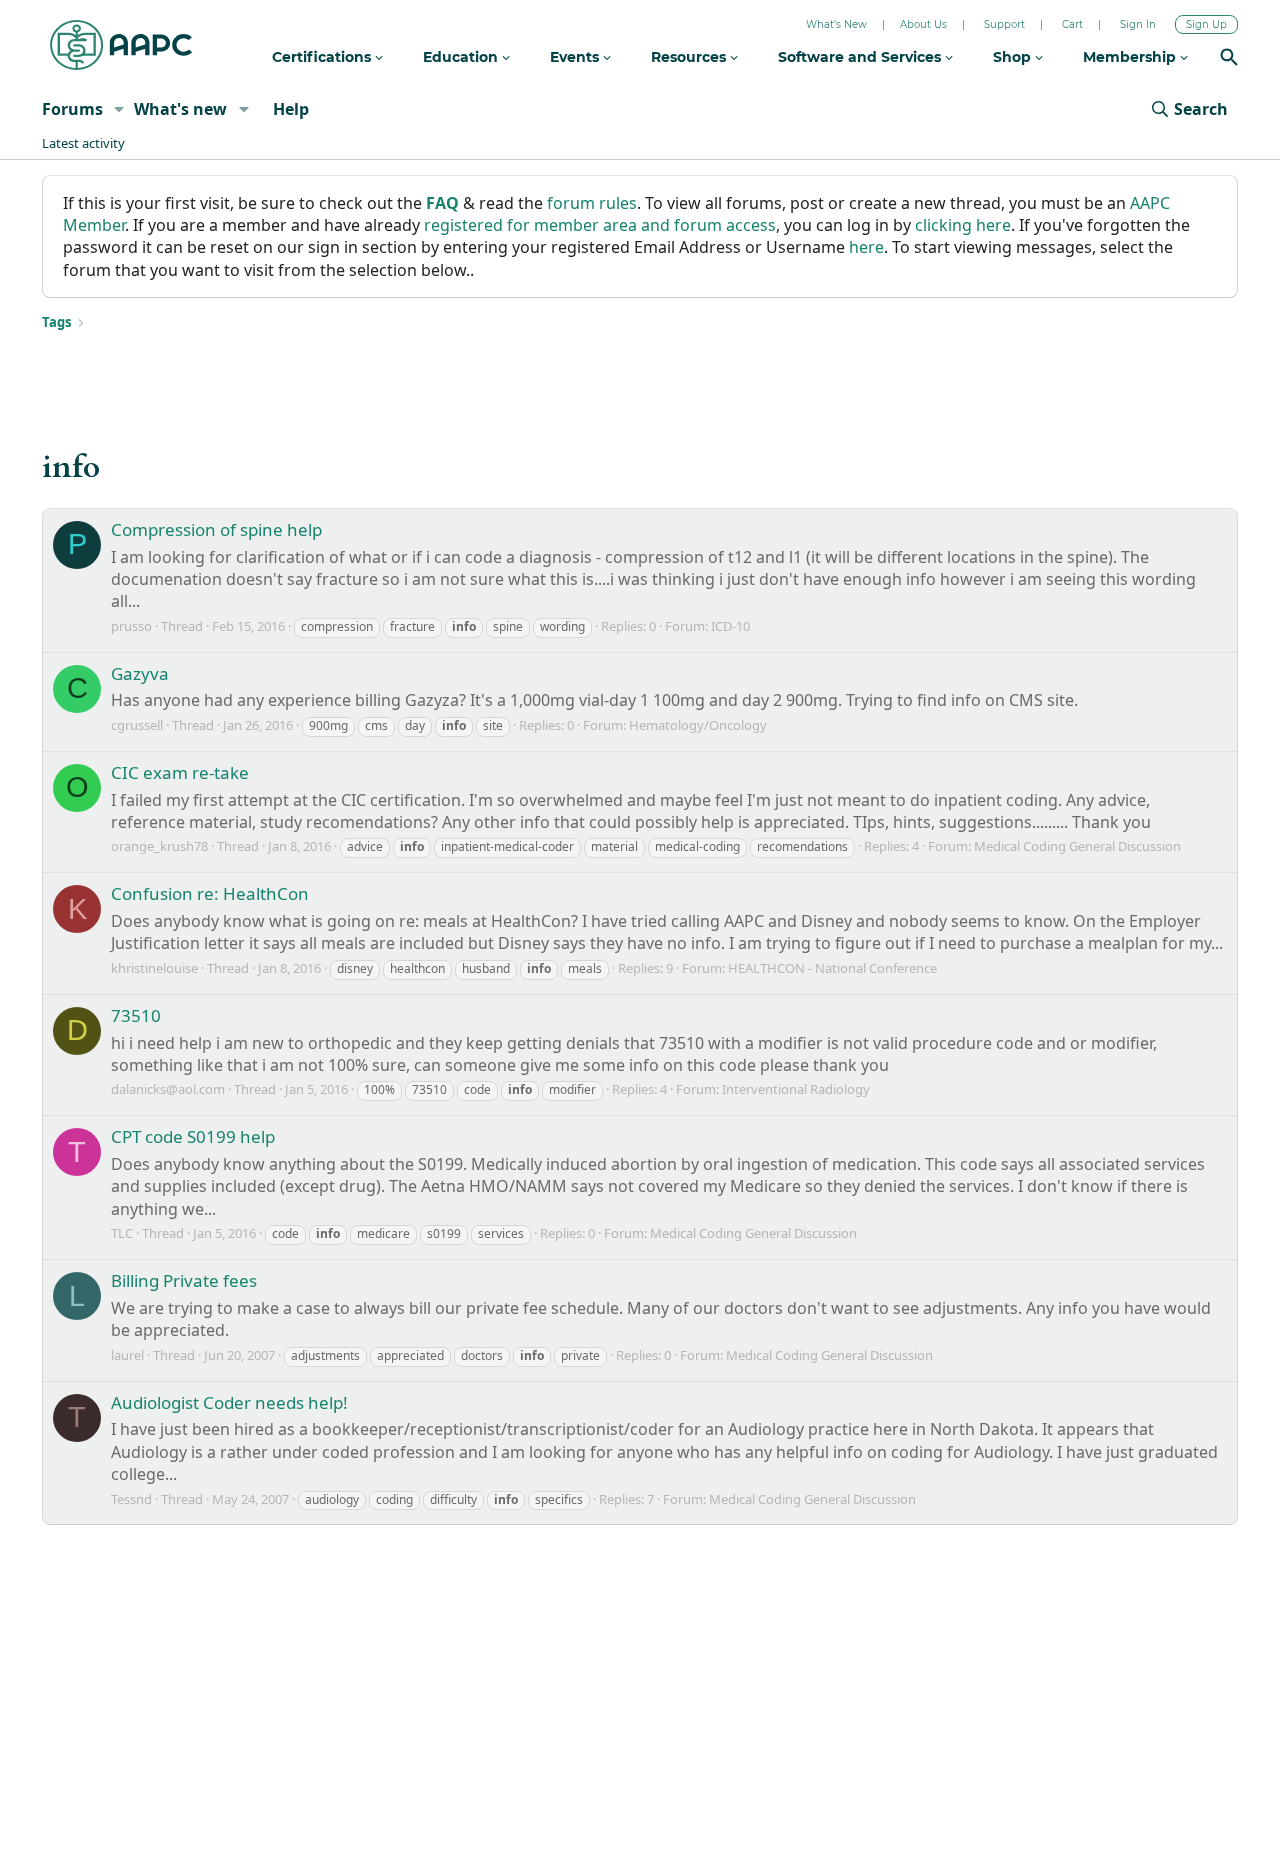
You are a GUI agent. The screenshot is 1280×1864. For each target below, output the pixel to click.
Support (1004, 24)
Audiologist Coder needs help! (229, 1402)
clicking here (963, 225)
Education (462, 57)
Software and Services (861, 57)
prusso (131, 626)
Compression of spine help (216, 529)
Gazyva (140, 673)
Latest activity (83, 143)
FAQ (442, 203)
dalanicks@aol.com (168, 1089)
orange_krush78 (159, 846)
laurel (127, 1355)
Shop (1014, 57)
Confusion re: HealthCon (210, 893)
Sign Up (1206, 24)
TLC (122, 1233)
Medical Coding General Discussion (1077, 846)
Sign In (1138, 24)
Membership (1131, 57)
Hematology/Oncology (698, 725)
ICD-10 (730, 626)
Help (291, 109)
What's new (180, 109)
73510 (136, 1015)
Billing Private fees (184, 1280)
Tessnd (131, 1499)
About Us (923, 24)
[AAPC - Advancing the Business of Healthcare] (121, 45)
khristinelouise (154, 968)
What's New (836, 24)
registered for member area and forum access (600, 225)
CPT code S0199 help (193, 1136)
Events (576, 57)
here (866, 247)
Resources (690, 57)
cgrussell (137, 725)
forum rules (592, 203)
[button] (119, 109)
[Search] (1229, 59)
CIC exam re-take (180, 772)
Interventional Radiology (796, 1089)
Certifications (323, 57)
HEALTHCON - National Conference (832, 968)
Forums (72, 109)
